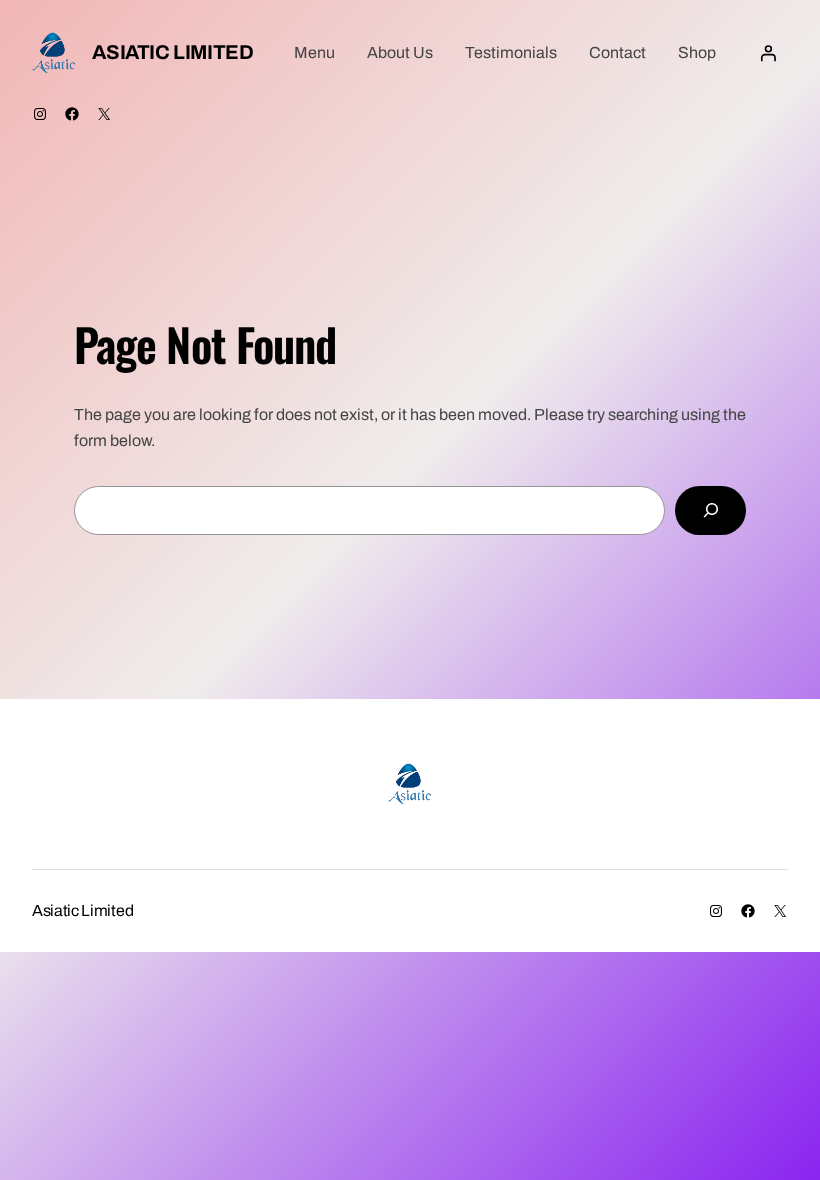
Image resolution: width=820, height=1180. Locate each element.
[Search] (710, 510)
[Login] (768, 53)
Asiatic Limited (172, 52)
